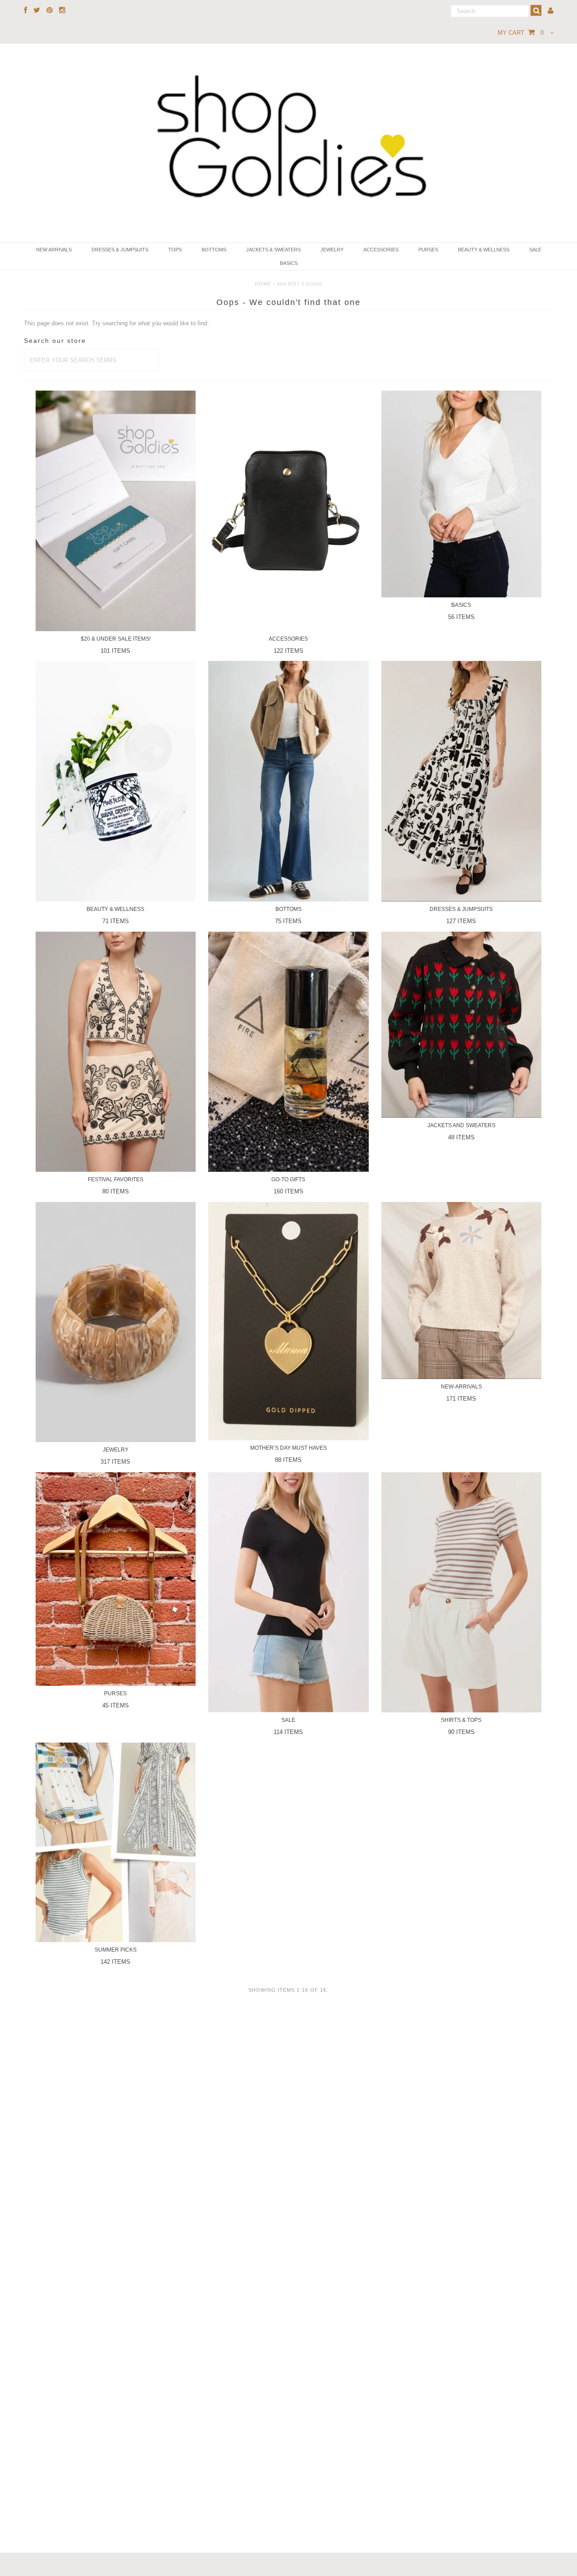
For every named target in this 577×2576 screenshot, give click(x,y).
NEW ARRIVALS (54, 250)
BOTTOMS (214, 250)
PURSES (428, 250)
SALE (535, 250)
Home (263, 284)
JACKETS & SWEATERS (273, 250)
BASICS (289, 263)
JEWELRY (332, 250)
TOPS (175, 250)
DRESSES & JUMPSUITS (120, 250)
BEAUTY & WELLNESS (484, 250)
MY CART (521, 33)
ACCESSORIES (381, 250)
